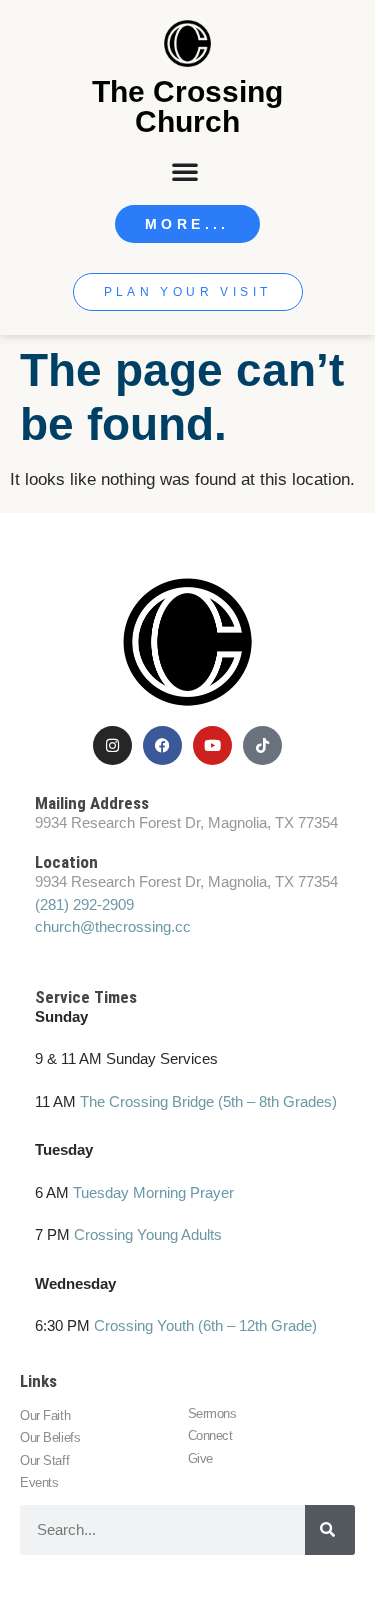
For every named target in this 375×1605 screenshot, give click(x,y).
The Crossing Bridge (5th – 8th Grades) (208, 1101)
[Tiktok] (262, 745)
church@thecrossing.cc (113, 926)
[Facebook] (162, 745)
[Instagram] (112, 745)
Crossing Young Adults (148, 1234)
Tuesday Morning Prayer (153, 1192)
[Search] (330, 1530)
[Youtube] (212, 745)
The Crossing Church (187, 106)
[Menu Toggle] (187, 171)
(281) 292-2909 (84, 904)
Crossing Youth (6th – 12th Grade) (205, 1325)
